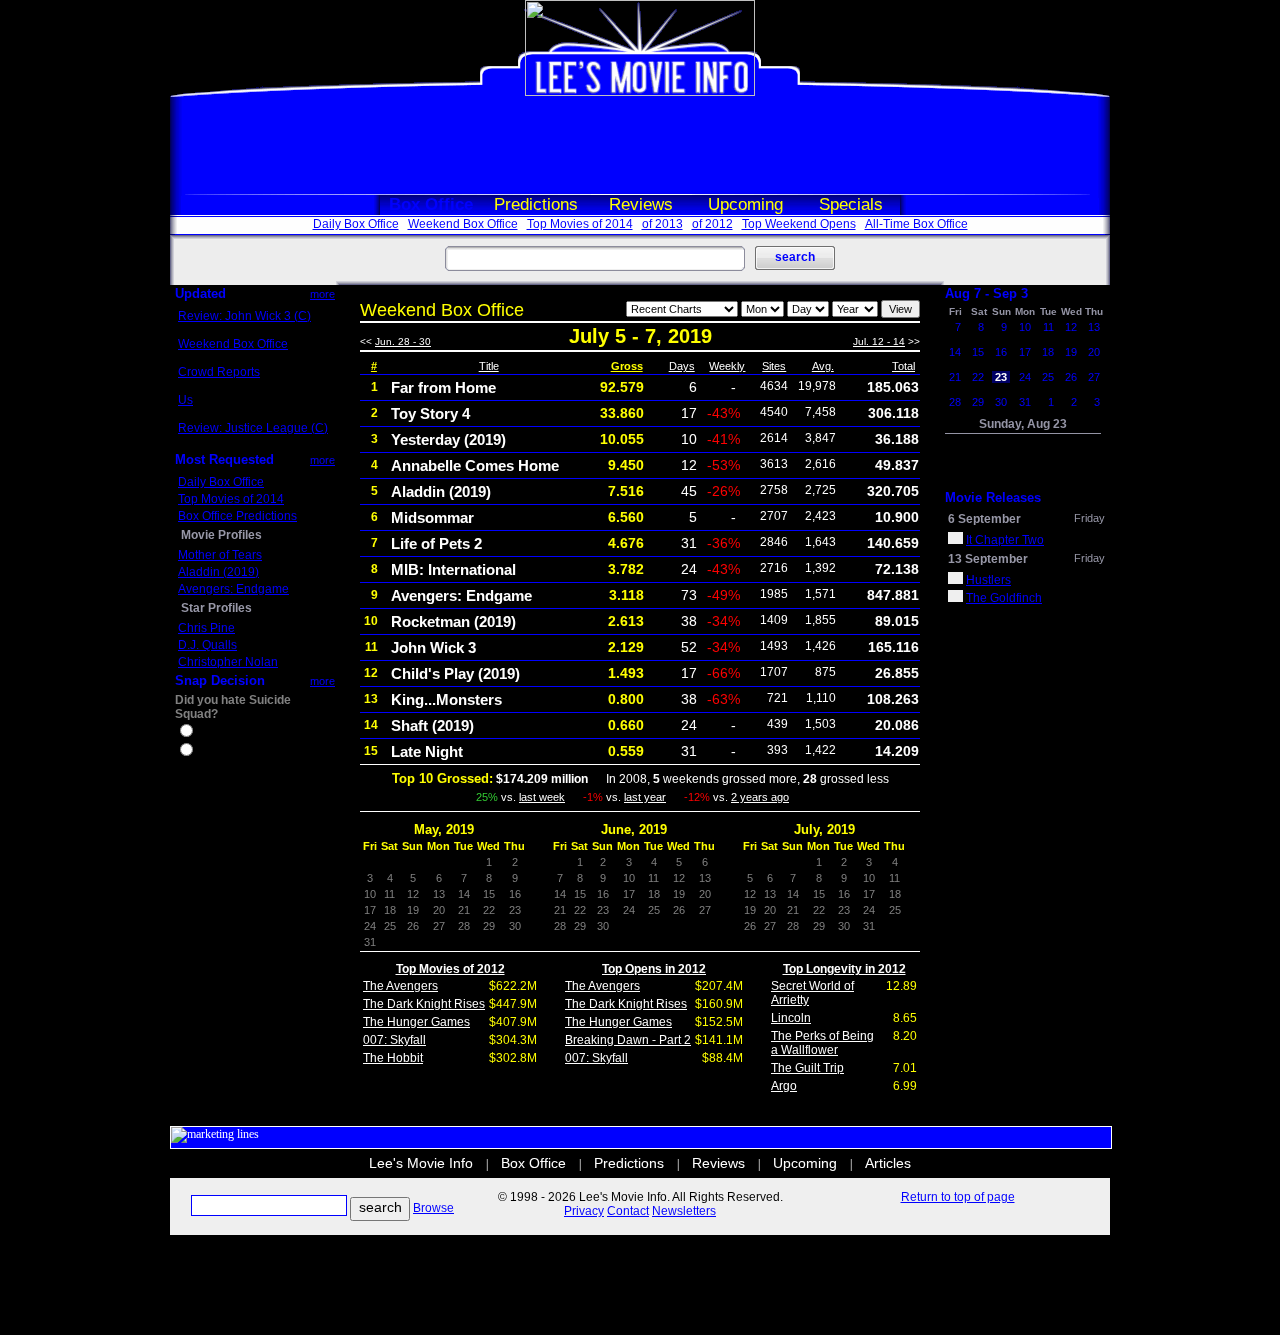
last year (645, 797)
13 (1094, 327)
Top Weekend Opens (799, 224)
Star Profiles (216, 608)
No (204, 752)
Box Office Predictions (237, 516)
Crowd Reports (219, 372)
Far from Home (443, 387)
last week (542, 797)
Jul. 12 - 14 (879, 341)
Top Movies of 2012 (450, 969)
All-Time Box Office (916, 224)
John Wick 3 (433, 647)
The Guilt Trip (807, 1068)
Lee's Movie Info (421, 1163)
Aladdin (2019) (218, 572)
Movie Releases (993, 497)
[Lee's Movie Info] (640, 92)
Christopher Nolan (228, 662)
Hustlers (988, 580)
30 (1001, 402)
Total (903, 366)
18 (1048, 352)
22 (978, 377)
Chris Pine (206, 628)
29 (978, 402)
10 (1025, 327)
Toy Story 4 (430, 413)
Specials (851, 204)
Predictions (536, 204)
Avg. (823, 366)
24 (1025, 377)
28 (955, 402)
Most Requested (224, 459)
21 (955, 377)
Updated (200, 293)
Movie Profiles (221, 535)
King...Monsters (446, 699)
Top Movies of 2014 (580, 224)
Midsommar (432, 517)
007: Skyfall (394, 1040)
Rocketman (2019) (453, 621)
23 (1001, 377)
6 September (984, 519)
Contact (628, 1211)
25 (1048, 377)
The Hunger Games (416, 1022)
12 (1071, 327)
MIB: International (453, 569)
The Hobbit (393, 1058)
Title (489, 366)
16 (1001, 352)
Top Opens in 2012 (654, 969)
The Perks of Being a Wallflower (822, 1043)
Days (682, 366)
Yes (206, 733)
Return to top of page (958, 1197)
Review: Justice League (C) (253, 428)
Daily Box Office (356, 224)
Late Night (427, 751)
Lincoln (791, 1018)
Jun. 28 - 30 (403, 341)
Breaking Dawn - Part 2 (628, 1040)
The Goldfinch (1004, 598)
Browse (433, 1208)
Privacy (584, 1211)
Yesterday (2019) (448, 439)
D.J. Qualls (207, 645)
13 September (988, 559)
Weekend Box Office (463, 224)
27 (1094, 377)
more (322, 294)
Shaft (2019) (432, 725)
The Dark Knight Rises (424, 1004)
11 (1048, 327)
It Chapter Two (1005, 540)
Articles (888, 1163)
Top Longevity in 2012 (844, 969)
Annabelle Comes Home (475, 465)
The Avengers (400, 986)
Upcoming (745, 204)
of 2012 (712, 224)
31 (1025, 402)
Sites (774, 366)
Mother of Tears (220, 555)
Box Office (431, 204)
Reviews (641, 204)
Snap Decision (220, 680)
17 (1025, 352)
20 (1094, 352)
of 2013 (662, 224)
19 (1071, 352)
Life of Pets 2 (436, 543)
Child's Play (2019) (455, 673)
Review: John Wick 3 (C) (244, 316)
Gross (627, 366)
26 (1071, 377)
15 (978, 352)
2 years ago (760, 797)
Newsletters (684, 1211)
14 (955, 352)
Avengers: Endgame (233, 589)
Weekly (727, 366)
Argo (784, 1086)
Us (185, 400)
